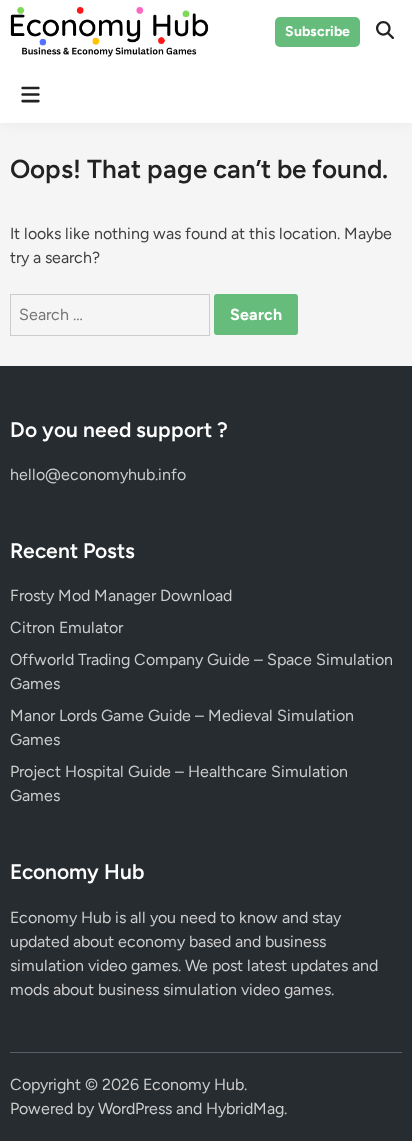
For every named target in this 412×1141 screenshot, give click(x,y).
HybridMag (245, 1108)
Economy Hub (193, 1084)
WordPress (135, 1108)
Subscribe (317, 31)
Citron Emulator (66, 627)
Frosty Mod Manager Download (121, 595)
